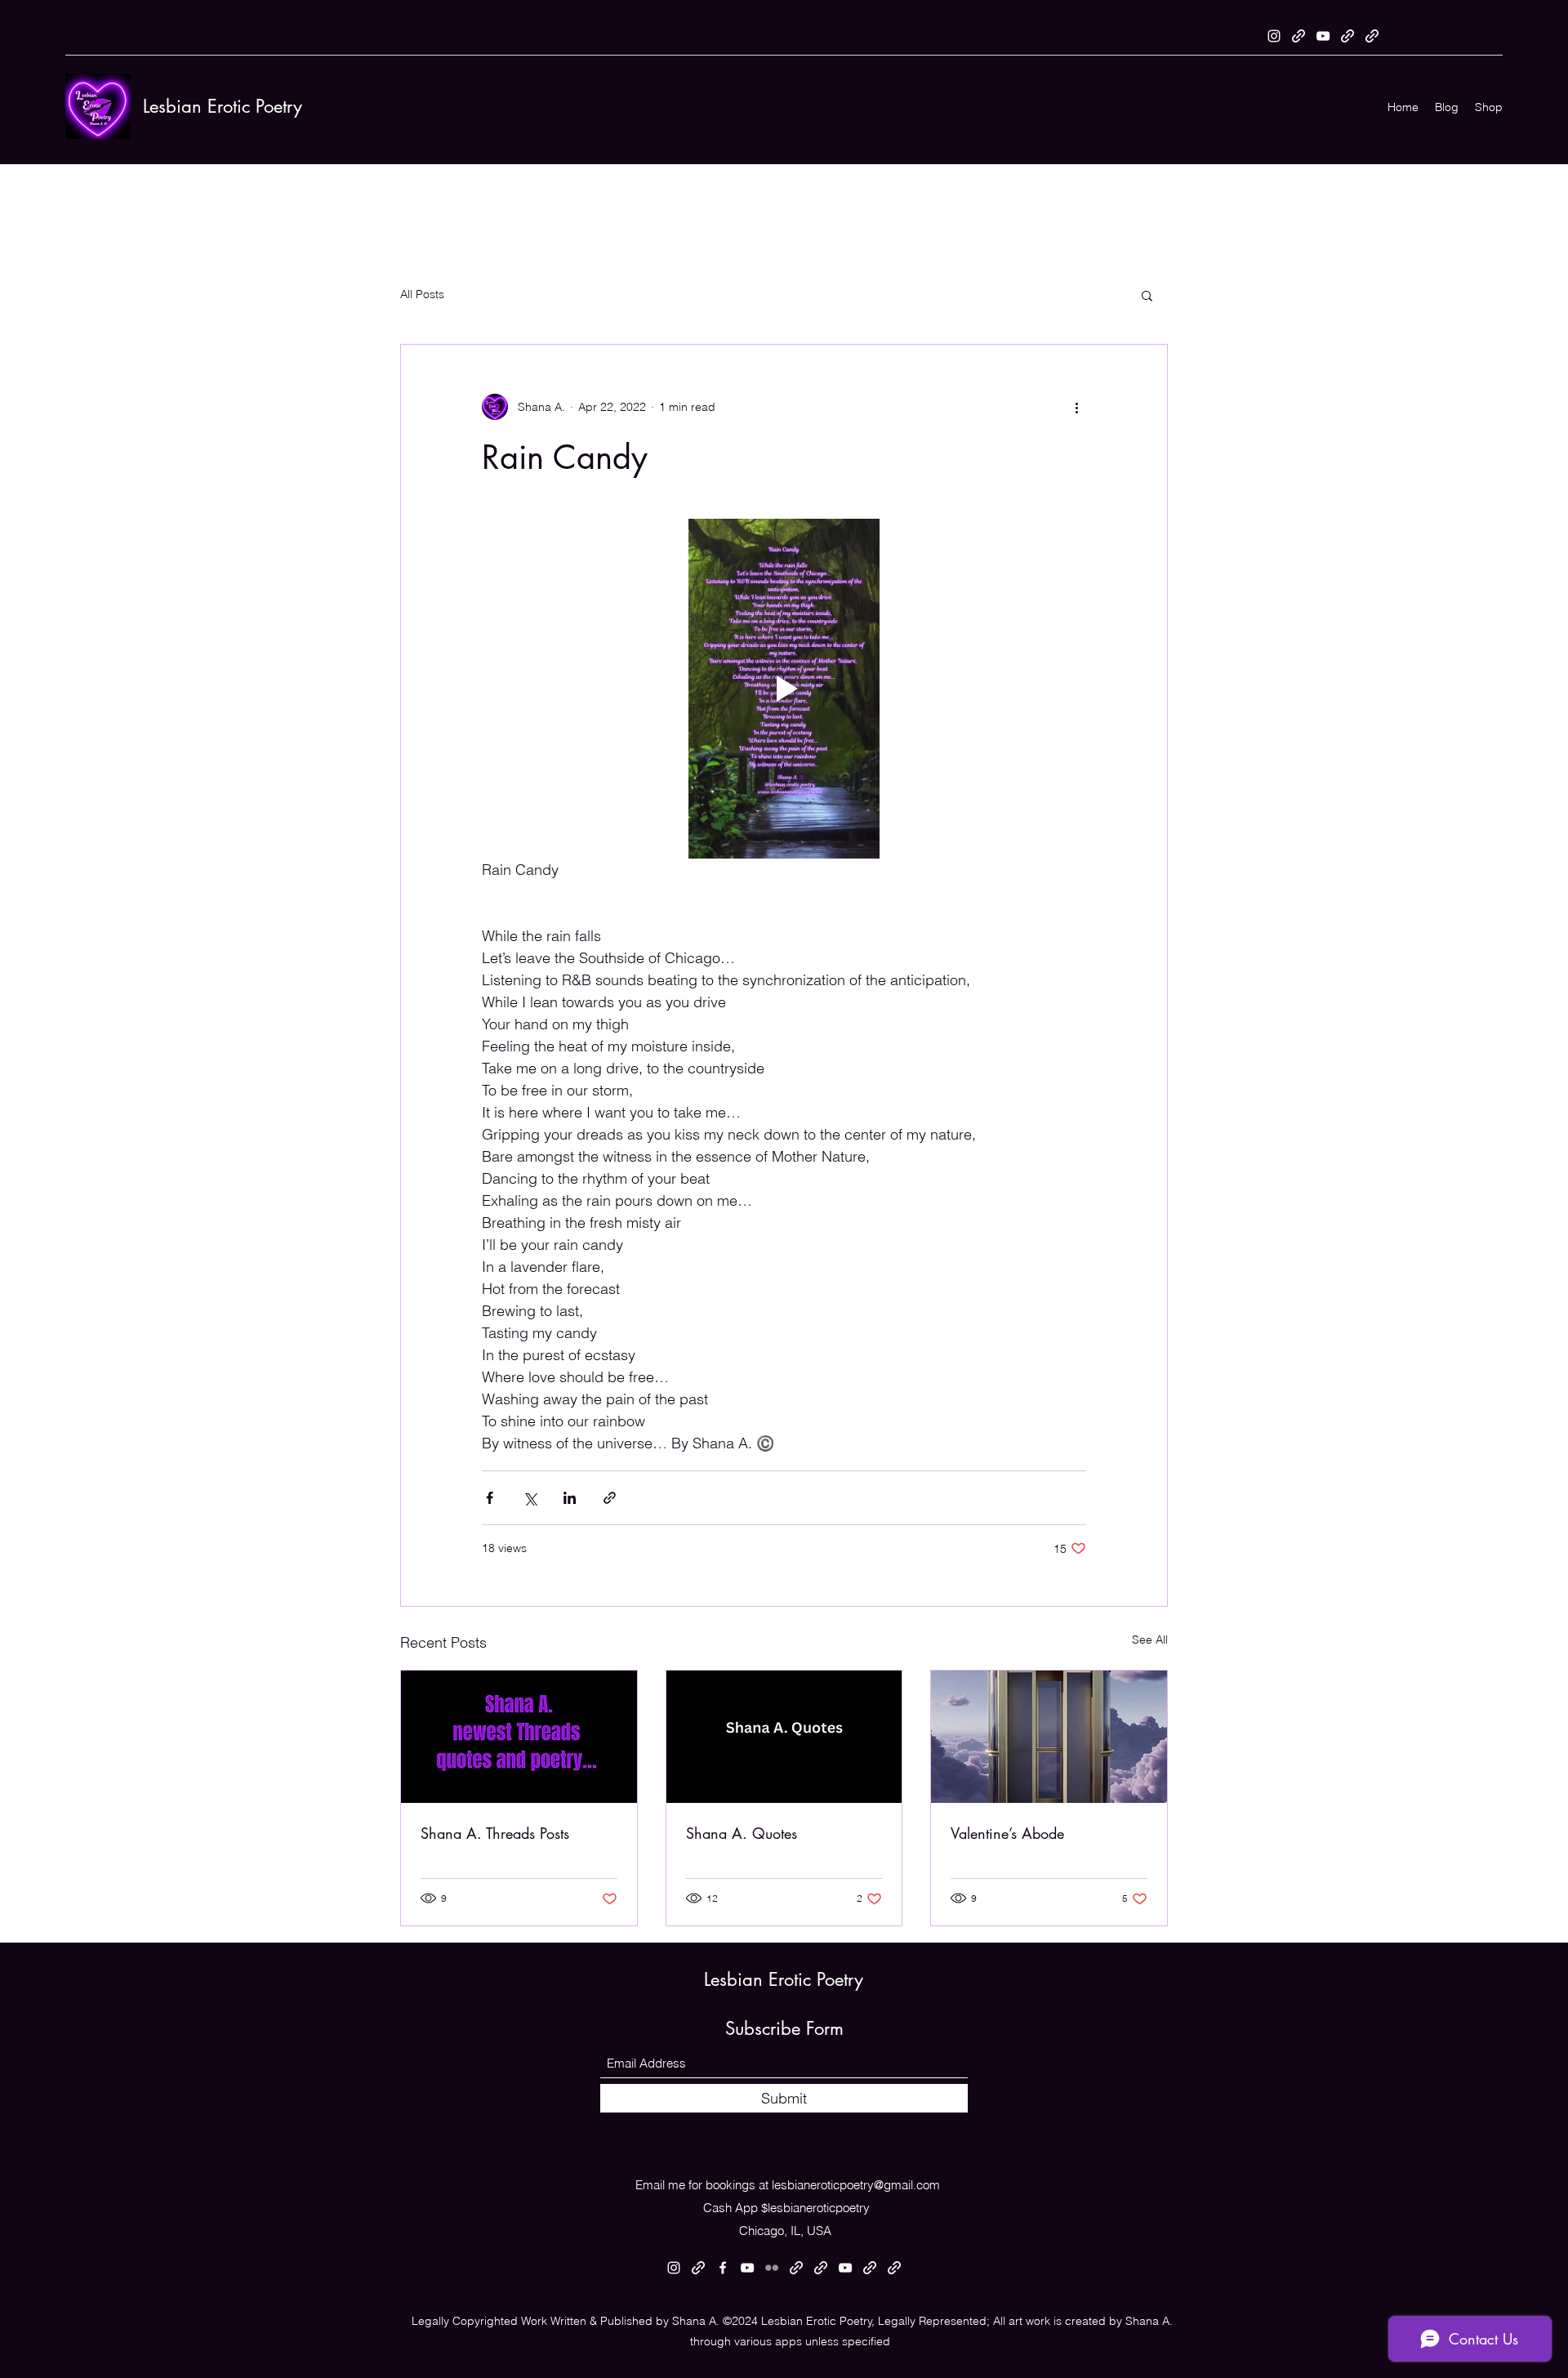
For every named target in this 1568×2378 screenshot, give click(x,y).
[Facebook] (723, 2268)
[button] (1147, 295)
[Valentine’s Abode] (1049, 1737)
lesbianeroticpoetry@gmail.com (856, 2185)
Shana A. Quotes (742, 1833)
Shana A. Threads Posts (495, 1833)
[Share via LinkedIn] (570, 1498)
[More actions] (1076, 407)
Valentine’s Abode (1007, 1833)
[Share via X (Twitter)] (530, 1498)
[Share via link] (610, 1498)
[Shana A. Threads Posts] (519, 1737)
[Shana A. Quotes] (784, 1737)
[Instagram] (1274, 36)
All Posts (422, 294)
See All (1150, 1640)
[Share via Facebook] (490, 1498)
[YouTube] (1323, 36)
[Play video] (784, 689)
